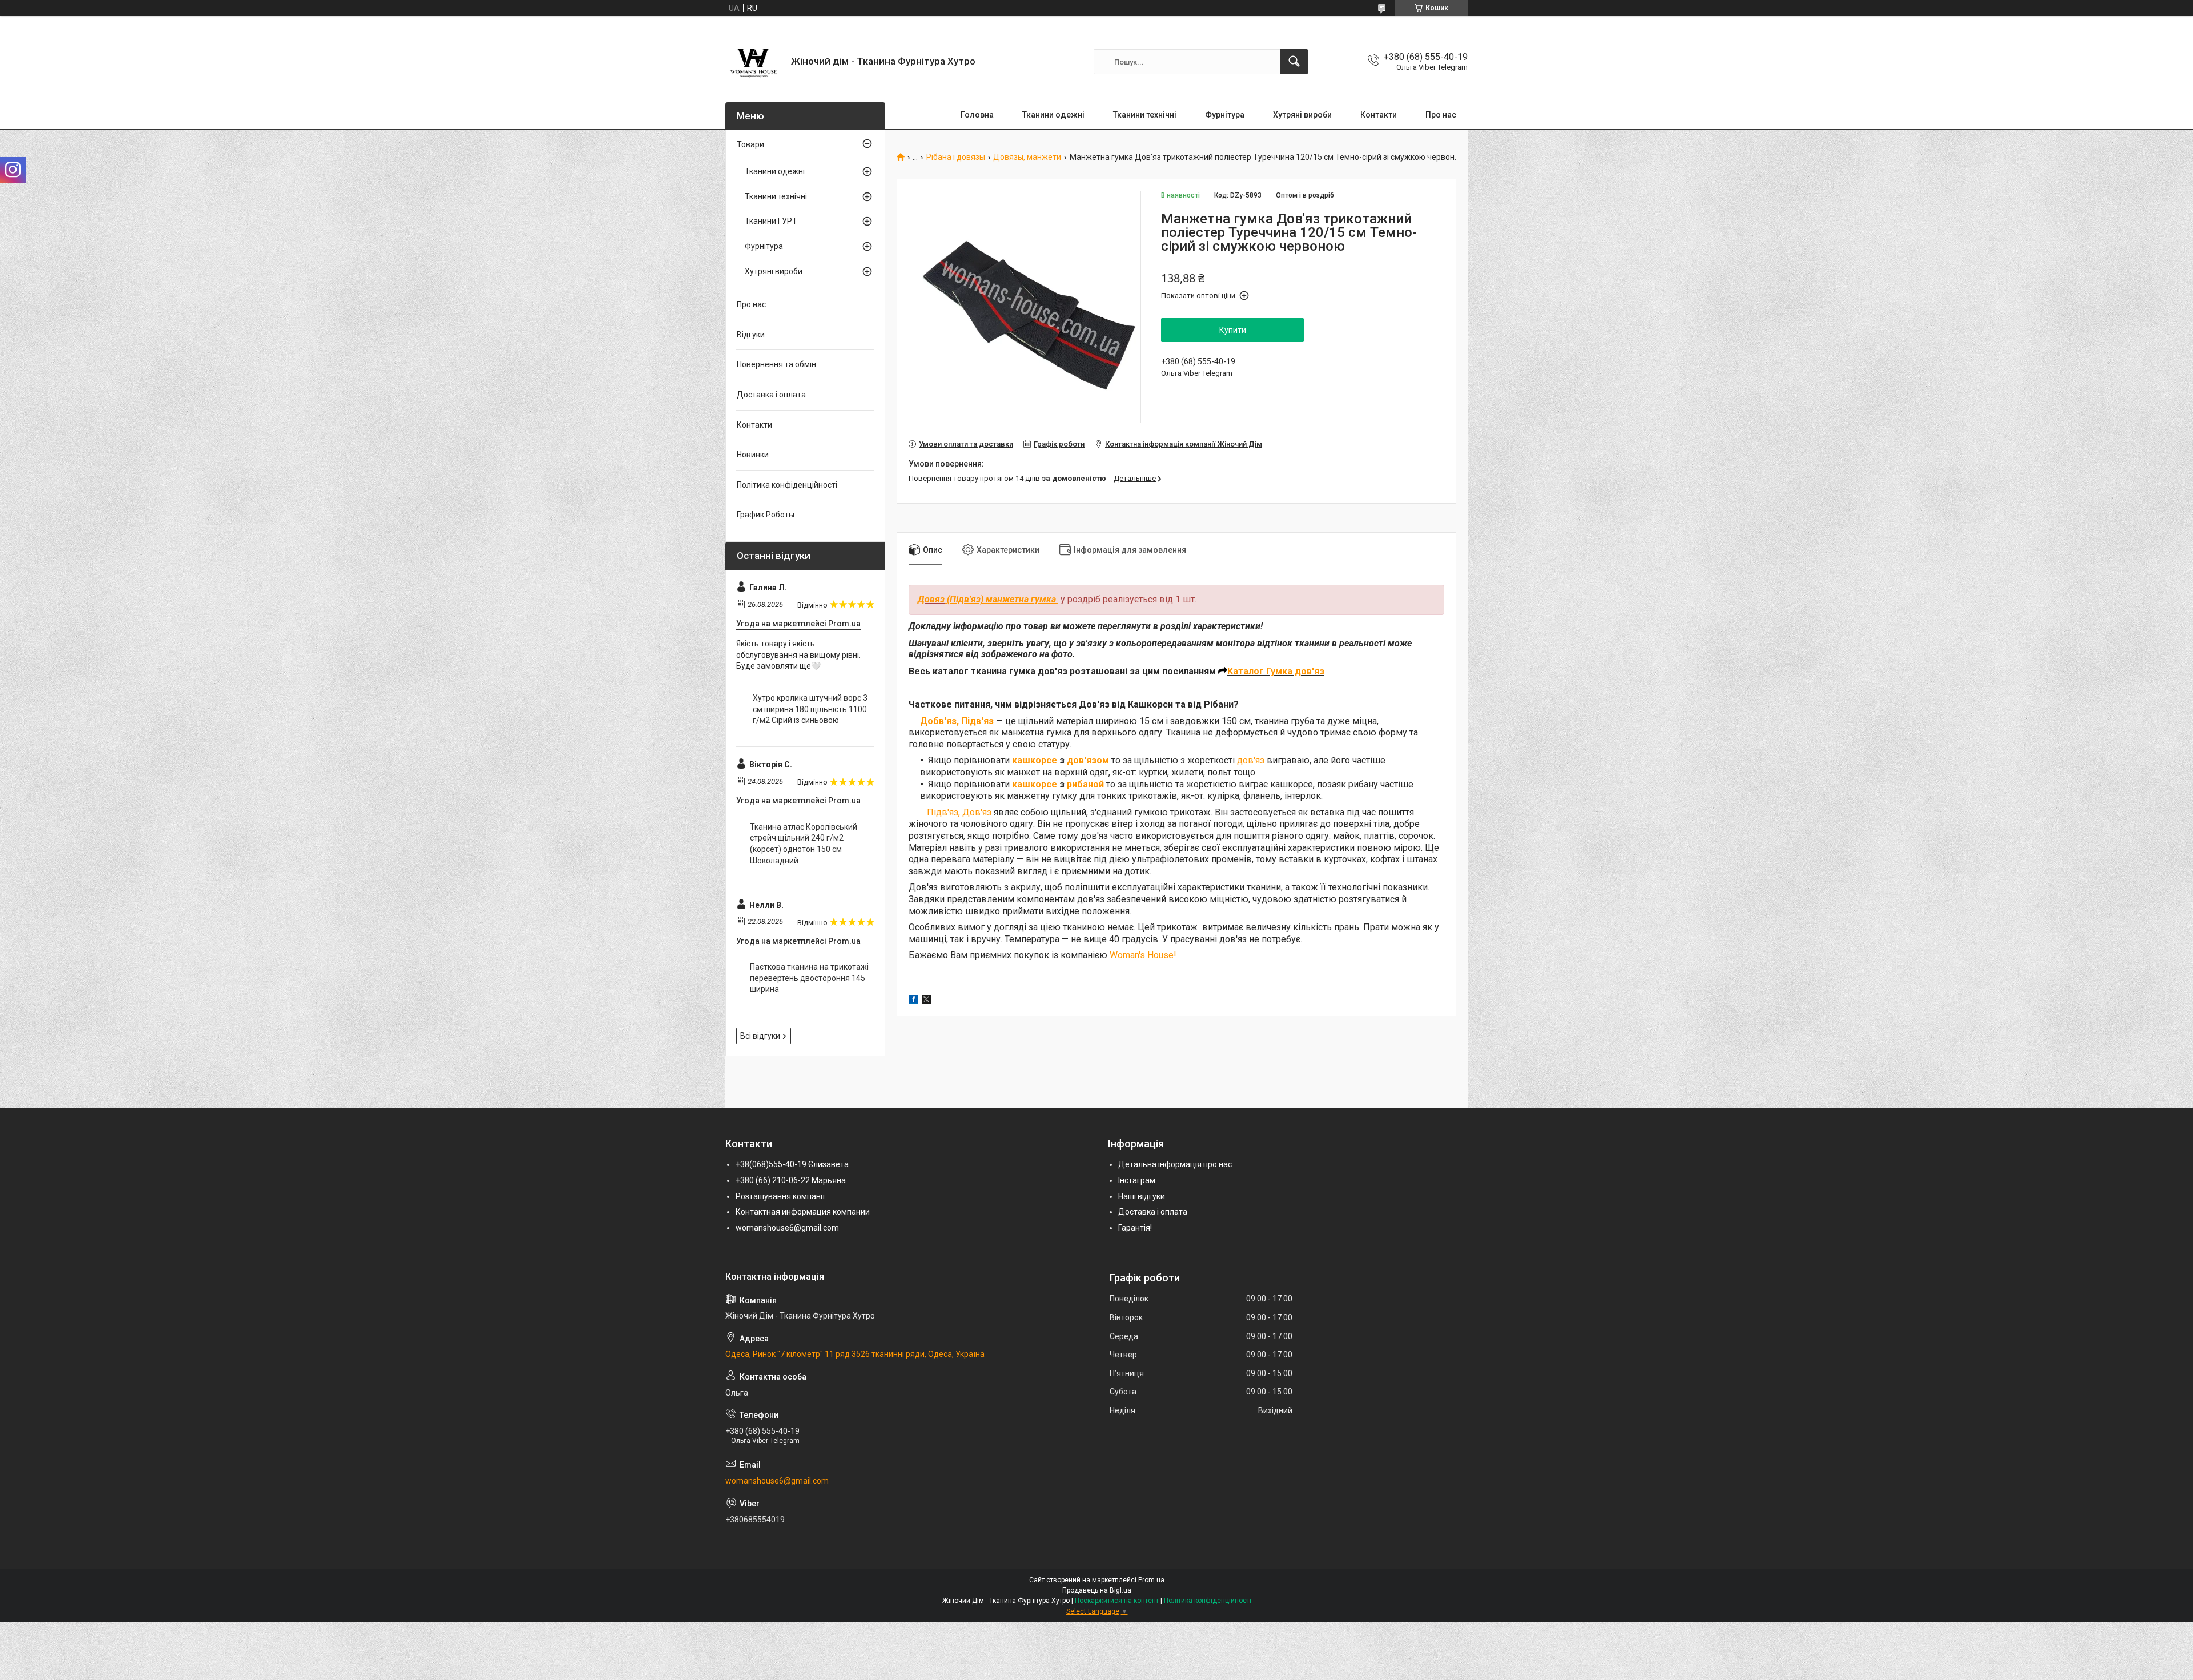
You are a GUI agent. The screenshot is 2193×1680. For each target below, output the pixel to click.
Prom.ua (1151, 1580)
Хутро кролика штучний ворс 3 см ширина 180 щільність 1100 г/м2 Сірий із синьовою (810, 709)
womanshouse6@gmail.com (787, 1228)
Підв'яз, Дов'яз (959, 812)
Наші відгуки (1142, 1196)
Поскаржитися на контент (1117, 1601)
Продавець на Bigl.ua (1097, 1590)
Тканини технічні (1145, 115)
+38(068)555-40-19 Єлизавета (792, 1164)
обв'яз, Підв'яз (961, 721)
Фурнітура (1225, 115)
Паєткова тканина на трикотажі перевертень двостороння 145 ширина (809, 978)
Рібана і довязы (956, 157)
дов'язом (1088, 760)
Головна (977, 115)
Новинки (753, 455)
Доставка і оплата (771, 395)
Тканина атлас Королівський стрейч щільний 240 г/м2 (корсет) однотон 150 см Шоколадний (804, 844)
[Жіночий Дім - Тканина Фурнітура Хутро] (754, 62)
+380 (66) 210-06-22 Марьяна (791, 1180)
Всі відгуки (760, 1036)
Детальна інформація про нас (1175, 1164)
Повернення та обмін (776, 364)
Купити (1233, 330)
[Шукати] (1294, 62)
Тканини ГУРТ (771, 221)
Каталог (1247, 671)
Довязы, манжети (1027, 157)
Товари (750, 144)
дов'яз (1251, 760)
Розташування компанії (780, 1196)
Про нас (1441, 115)
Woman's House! (1144, 955)
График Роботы (766, 515)
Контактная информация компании (803, 1212)
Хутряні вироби (1302, 115)
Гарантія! (1135, 1228)
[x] (926, 1001)
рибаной (1085, 784)
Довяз (931, 599)
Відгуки (751, 335)
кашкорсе (1035, 760)
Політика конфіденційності (787, 485)
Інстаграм (1137, 1180)
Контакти (1379, 115)
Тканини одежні (1053, 115)
